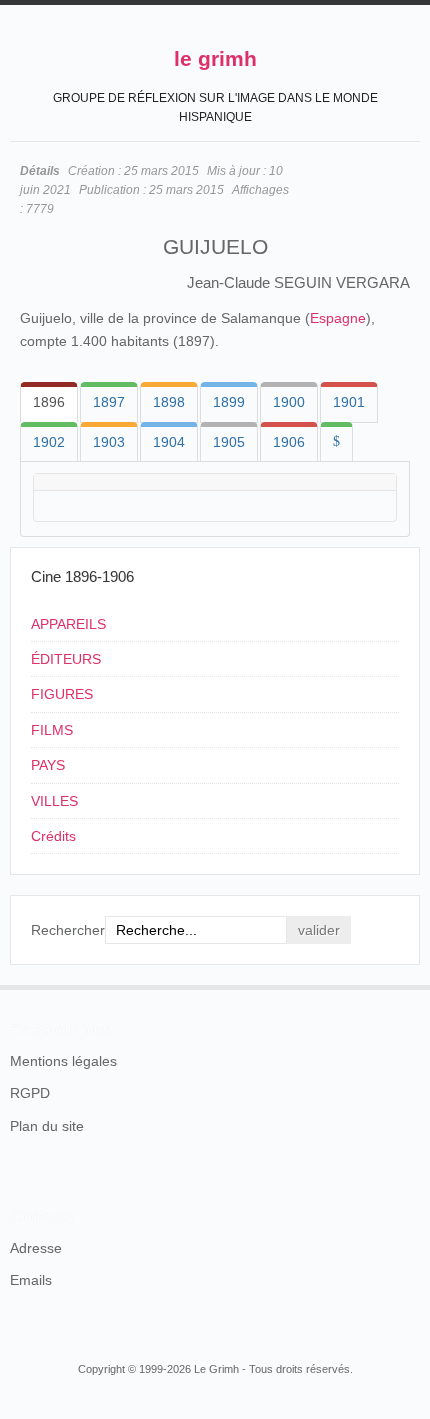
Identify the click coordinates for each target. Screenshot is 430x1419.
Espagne (338, 318)
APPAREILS (68, 624)
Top (408, 985)
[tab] (49, 402)
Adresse (36, 1248)
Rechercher (68, 930)
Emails (31, 1280)
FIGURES (62, 694)
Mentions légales (63, 1061)
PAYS (48, 765)
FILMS (52, 730)
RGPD (30, 1093)
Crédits (53, 836)
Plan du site (47, 1126)
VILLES (54, 801)
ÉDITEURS (66, 659)
